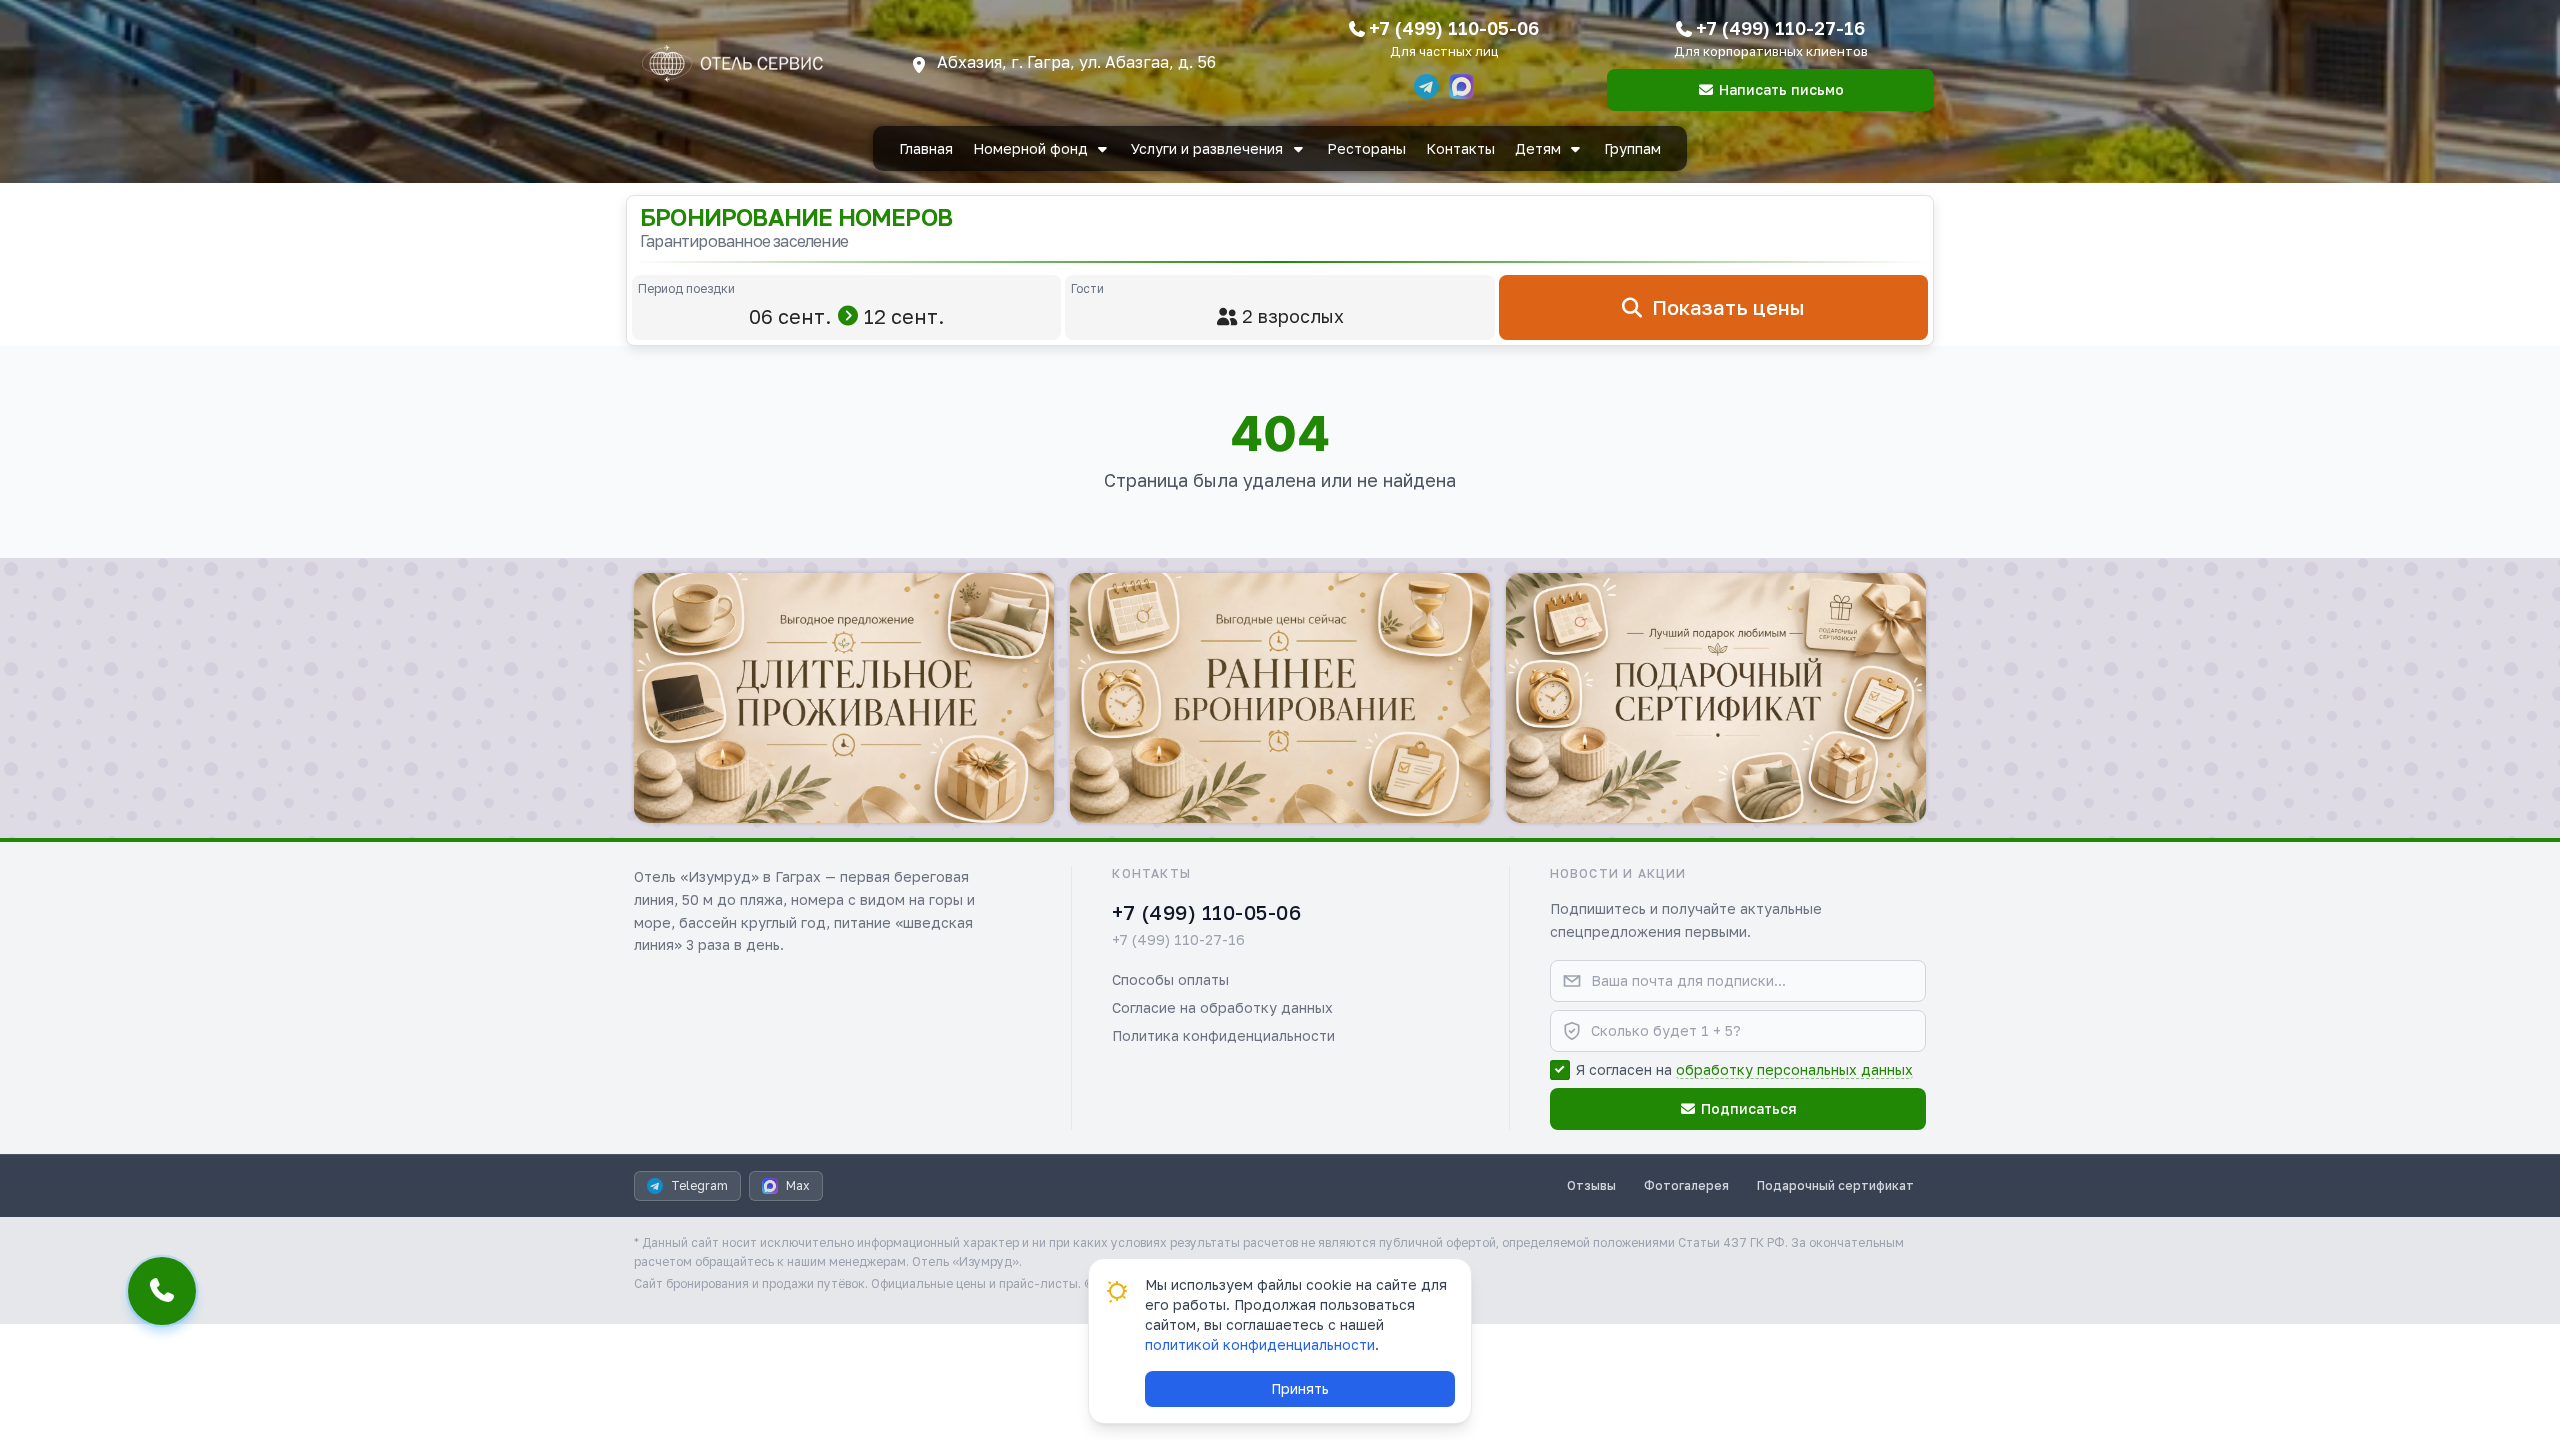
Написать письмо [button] (1781, 89)
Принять (1300, 1388)
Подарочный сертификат (1835, 1185)
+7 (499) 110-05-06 (1454, 28)
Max (798, 1185)
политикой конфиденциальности (1260, 1344)
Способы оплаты (1170, 979)
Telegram (699, 1185)
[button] (844, 698)
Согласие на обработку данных (1222, 1007)
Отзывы (1591, 1185)
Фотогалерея (1686, 1185)
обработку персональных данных (1794, 1069)
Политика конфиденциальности (1223, 1035)
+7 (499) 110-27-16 (1780, 28)
